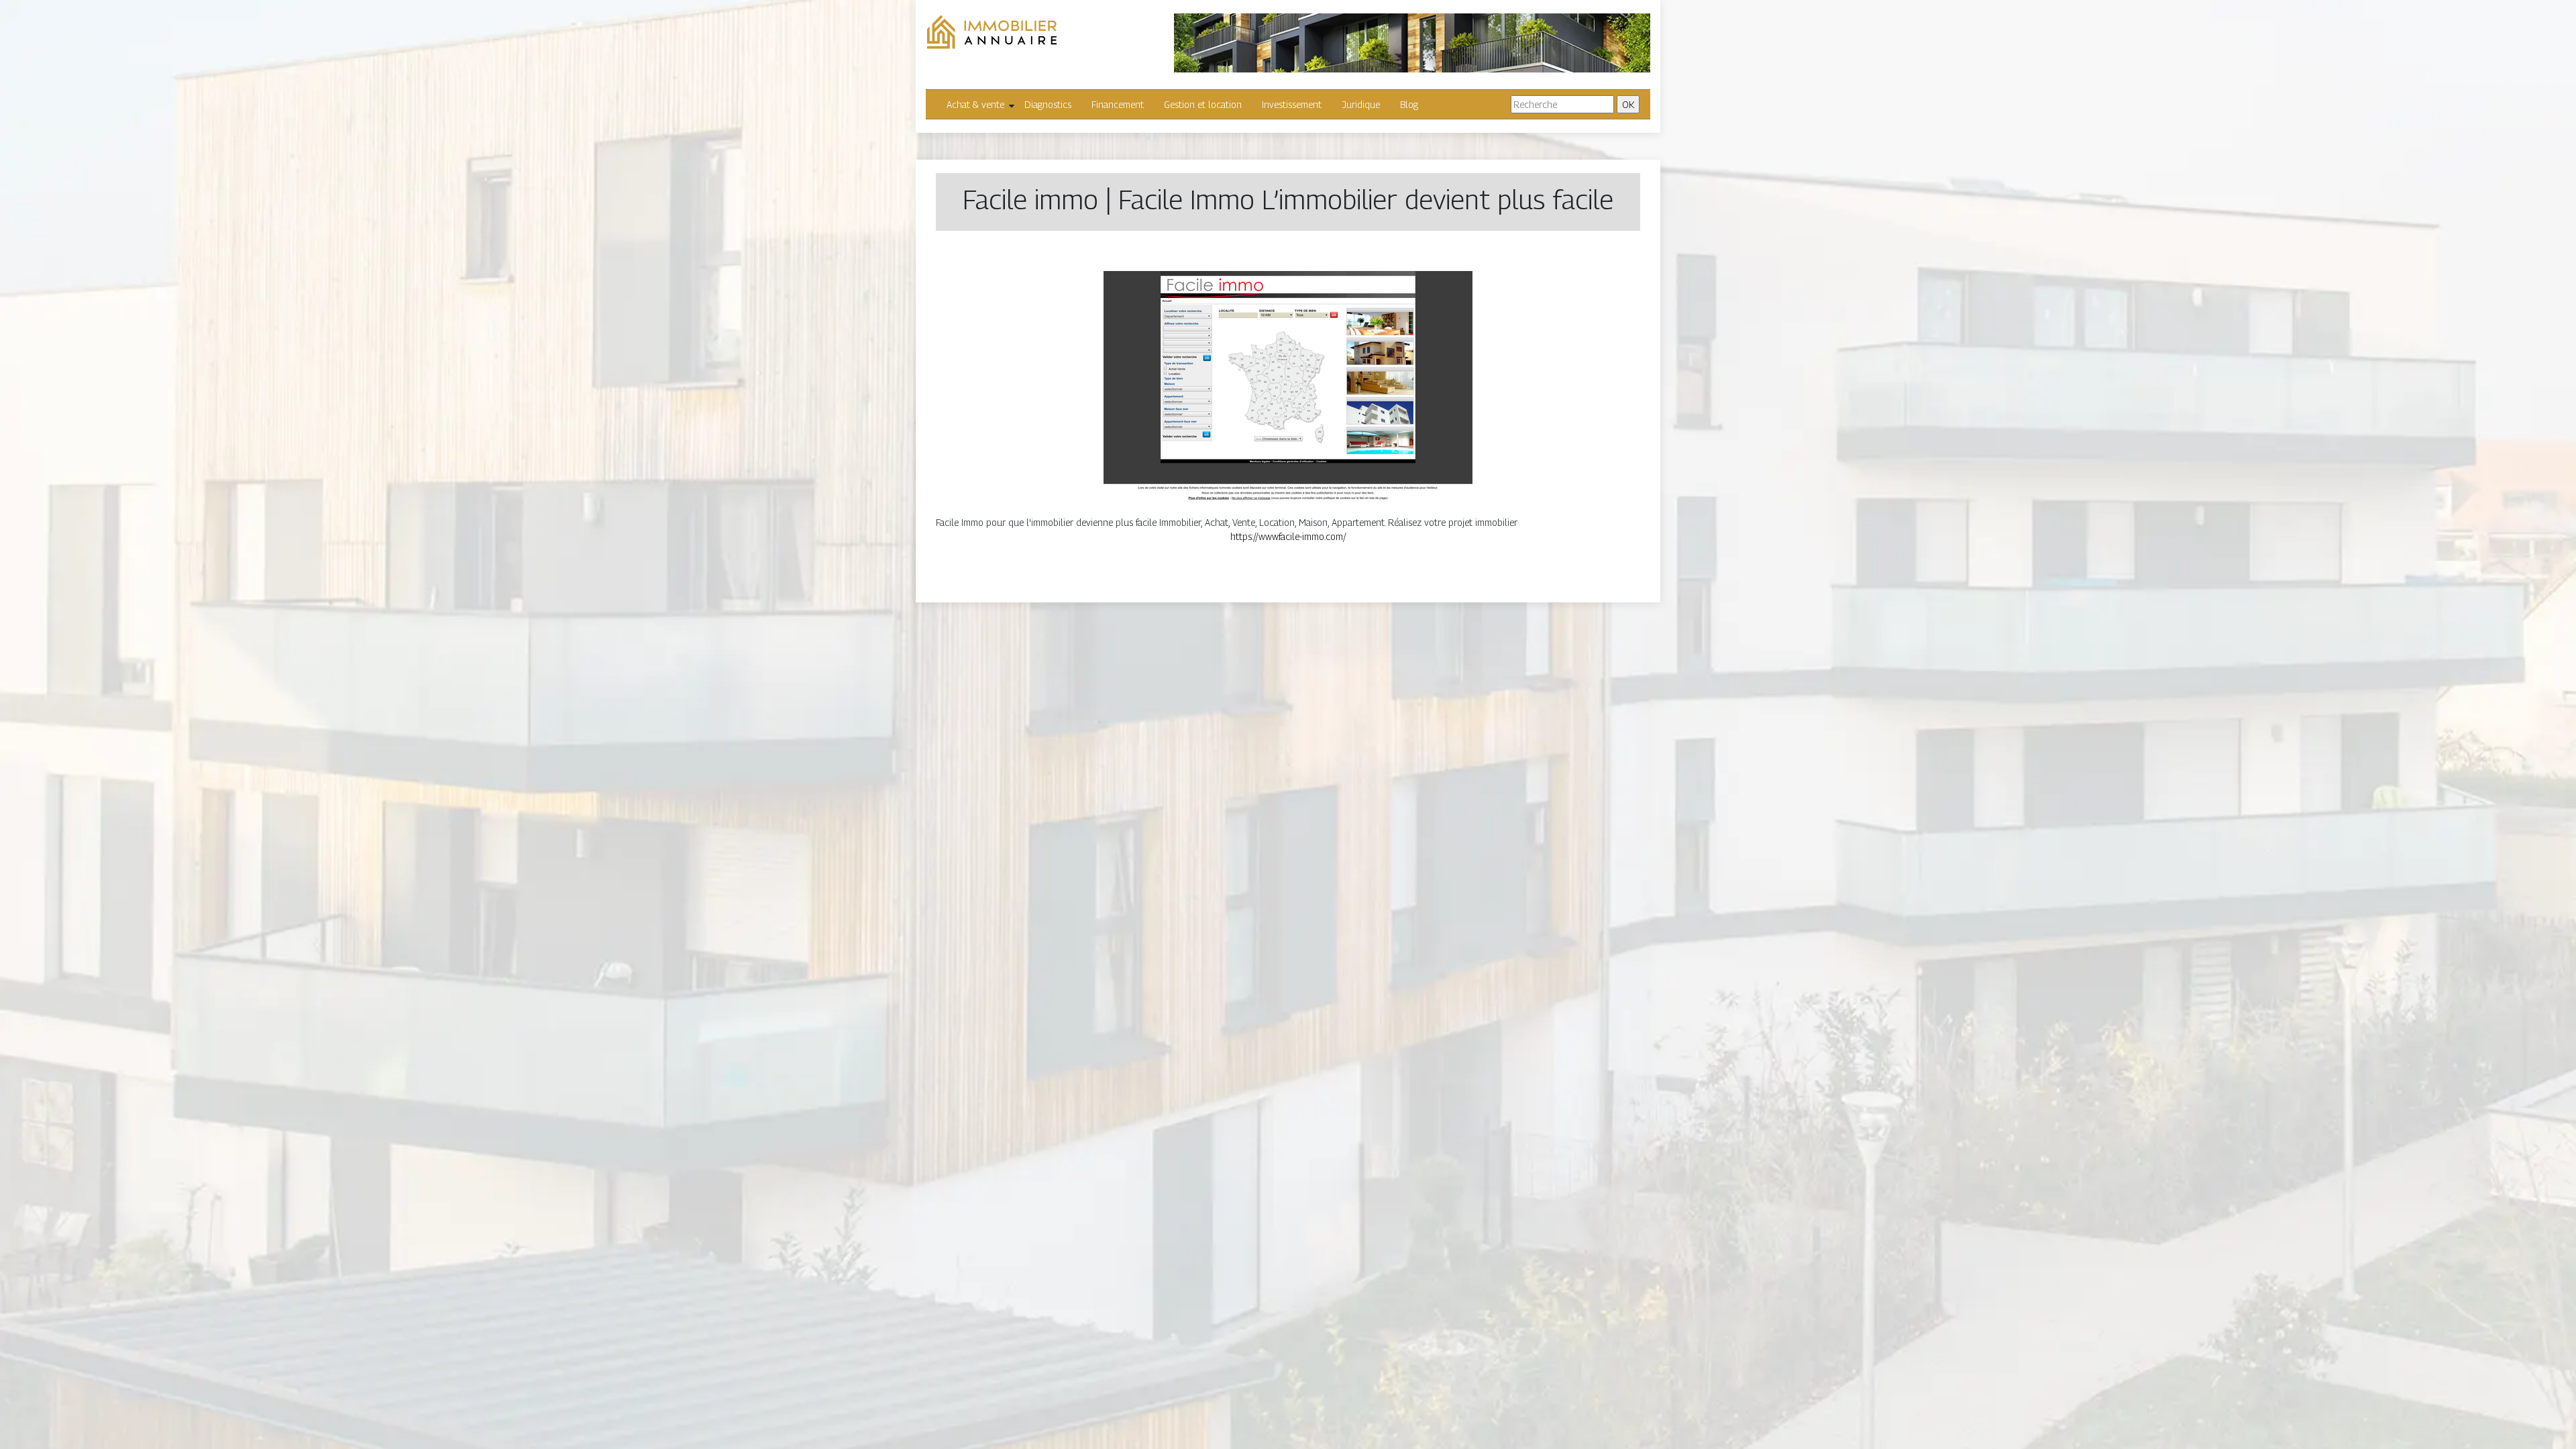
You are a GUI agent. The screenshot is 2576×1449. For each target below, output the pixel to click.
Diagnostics (1048, 104)
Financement (1118, 104)
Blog (1409, 104)
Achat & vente (975, 104)
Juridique (1361, 104)
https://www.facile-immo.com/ (1288, 536)
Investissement (1292, 104)
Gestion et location (1203, 104)
